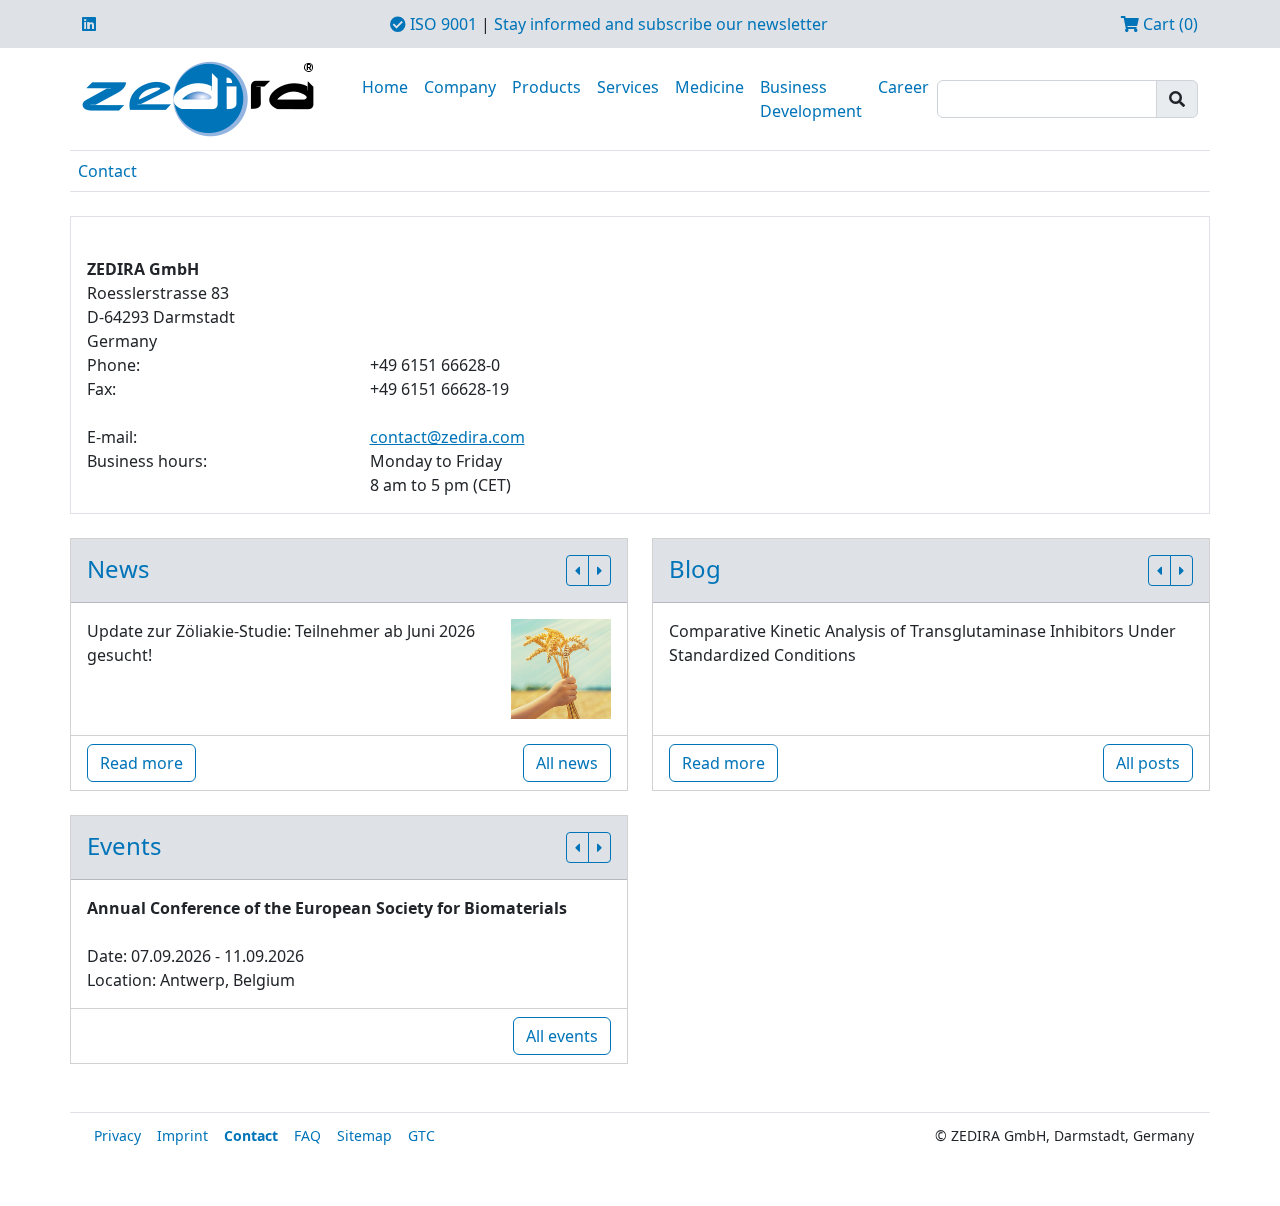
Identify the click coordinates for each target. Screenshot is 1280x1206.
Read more (141, 763)
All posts (1148, 763)
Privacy (117, 1135)
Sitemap (364, 1135)
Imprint (182, 1135)
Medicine (709, 87)
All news (567, 763)
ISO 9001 (441, 24)
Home (385, 87)
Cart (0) (1168, 24)
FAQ (307, 1135)
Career (903, 87)
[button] (577, 570)
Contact (107, 171)
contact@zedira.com (447, 437)
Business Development (811, 99)
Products (546, 87)
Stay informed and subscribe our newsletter (661, 24)
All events (562, 1036)
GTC (421, 1135)
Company (460, 87)
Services (628, 87)
